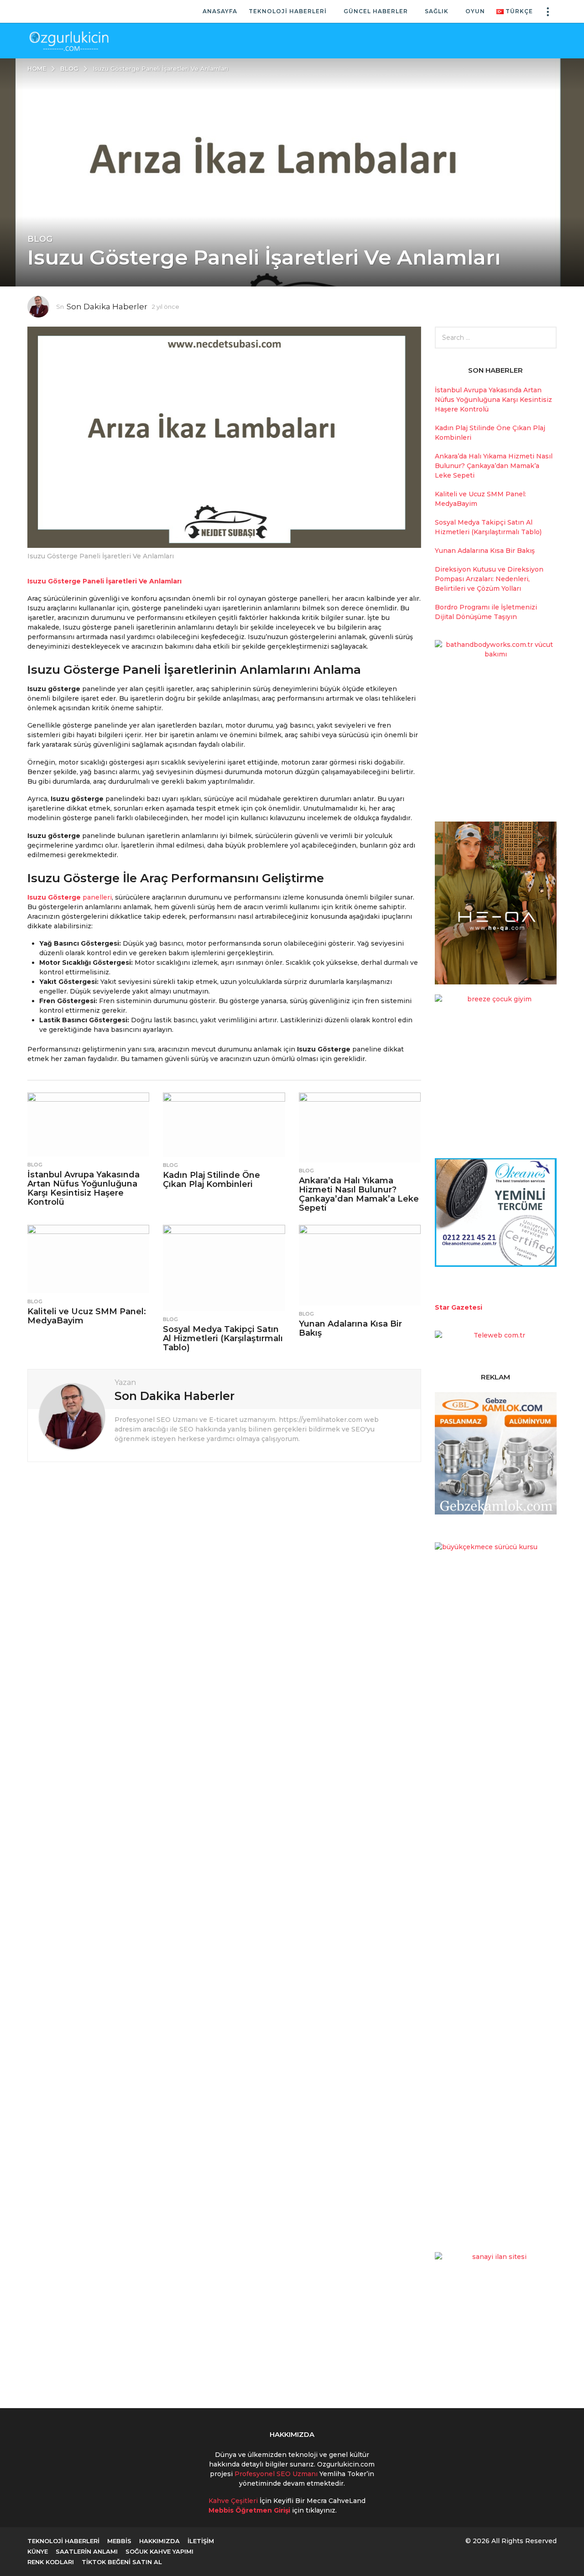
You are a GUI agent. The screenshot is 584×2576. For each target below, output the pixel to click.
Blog (40, 239)
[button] (547, 11)
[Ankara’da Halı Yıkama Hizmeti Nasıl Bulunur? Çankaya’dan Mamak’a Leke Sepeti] (360, 1127)
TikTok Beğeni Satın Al (122, 2562)
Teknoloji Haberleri (288, 11)
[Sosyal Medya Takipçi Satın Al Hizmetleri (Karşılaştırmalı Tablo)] (224, 1268)
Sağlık (437, 11)
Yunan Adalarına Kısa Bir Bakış (350, 1328)
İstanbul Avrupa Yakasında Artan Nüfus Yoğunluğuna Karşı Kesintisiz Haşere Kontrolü (83, 1188)
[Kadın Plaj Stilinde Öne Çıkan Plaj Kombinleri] (224, 1124)
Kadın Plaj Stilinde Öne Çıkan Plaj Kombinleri (211, 1180)
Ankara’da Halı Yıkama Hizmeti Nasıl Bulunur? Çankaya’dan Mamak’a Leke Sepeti (359, 1194)
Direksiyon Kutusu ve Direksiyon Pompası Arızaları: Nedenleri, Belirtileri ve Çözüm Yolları (489, 579)
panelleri (96, 897)
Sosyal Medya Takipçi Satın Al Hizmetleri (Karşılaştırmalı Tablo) (223, 1338)
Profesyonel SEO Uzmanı (277, 2474)
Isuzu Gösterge (54, 897)
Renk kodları (51, 2562)
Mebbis (119, 2541)
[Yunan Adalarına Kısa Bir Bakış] (360, 1265)
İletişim (201, 2541)
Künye (38, 2551)
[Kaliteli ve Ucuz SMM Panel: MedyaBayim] (88, 1259)
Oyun (475, 11)
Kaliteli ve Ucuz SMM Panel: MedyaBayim (87, 1316)
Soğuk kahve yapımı (159, 2551)
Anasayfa (220, 11)
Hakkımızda (159, 2541)
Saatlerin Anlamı (87, 2551)
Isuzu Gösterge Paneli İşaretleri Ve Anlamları (104, 581)
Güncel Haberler (376, 11)
